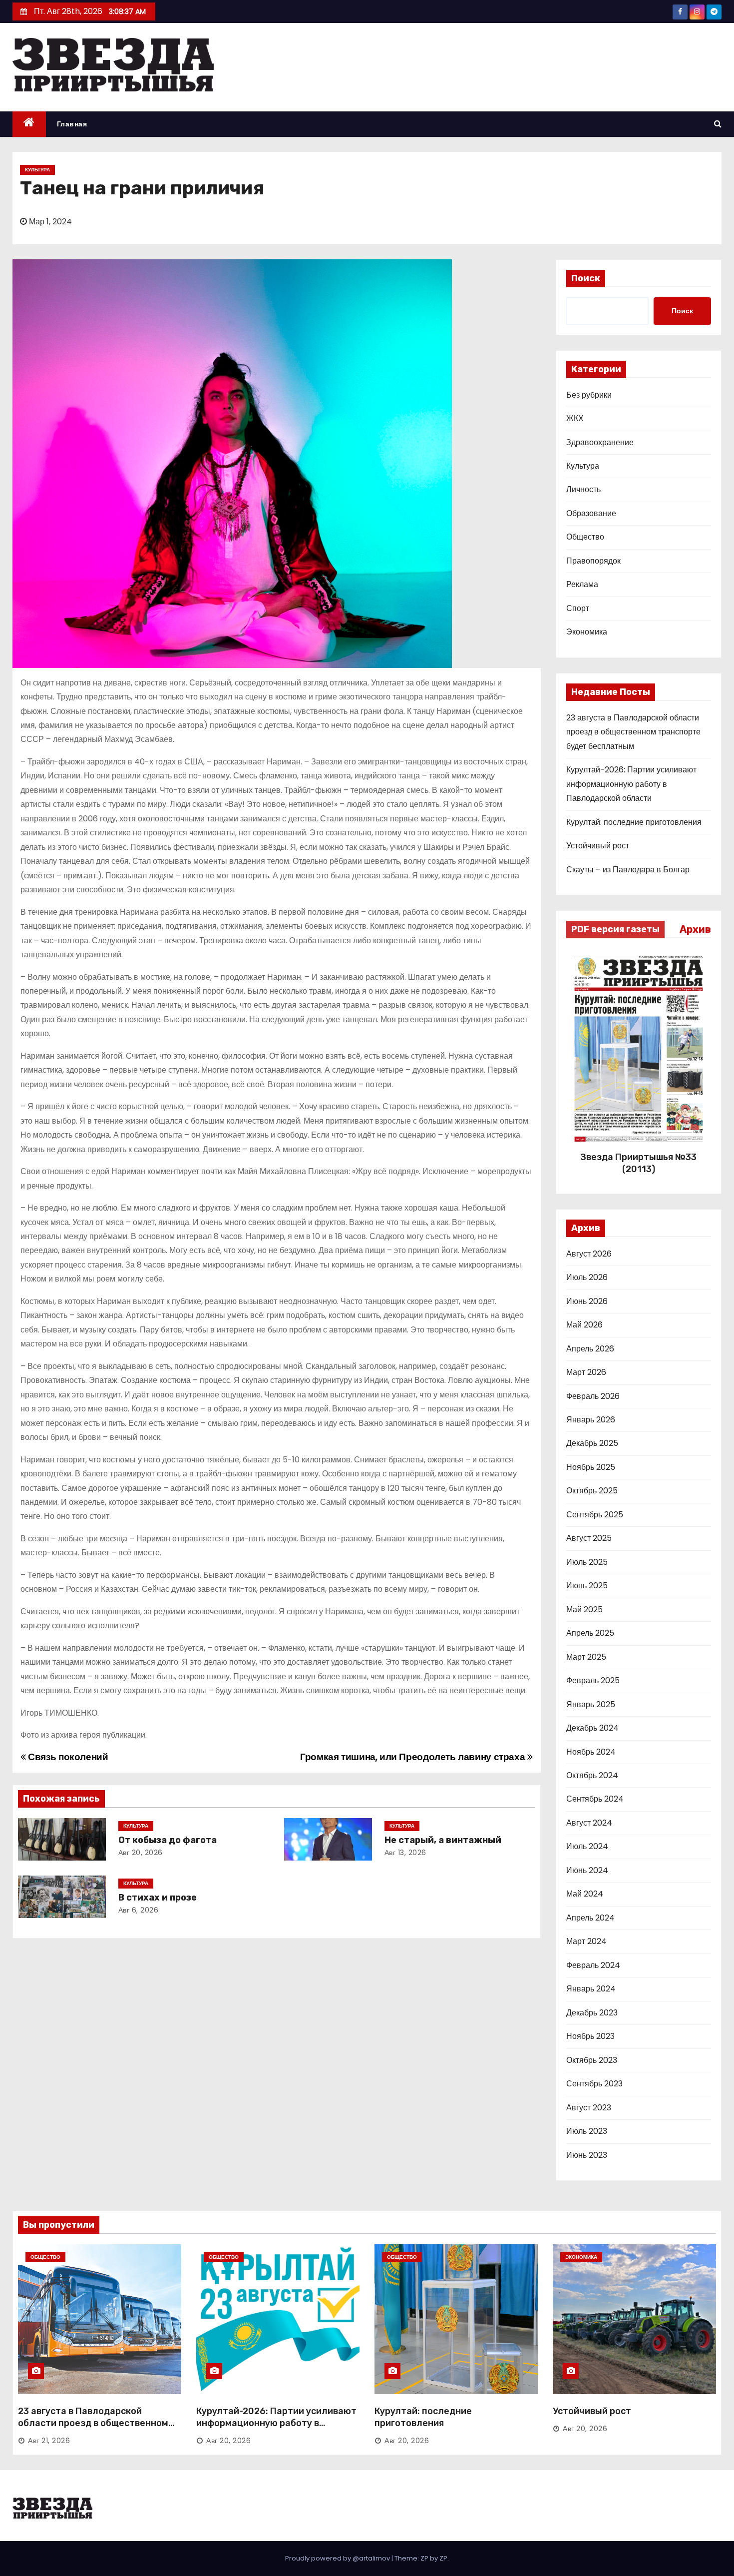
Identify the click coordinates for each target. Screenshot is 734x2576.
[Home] (29, 124)
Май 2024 (585, 1894)
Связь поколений (67, 1757)
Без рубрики (589, 395)
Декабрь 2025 (592, 1443)
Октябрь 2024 (592, 1775)
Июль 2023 (587, 2131)
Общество (585, 537)
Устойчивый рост (598, 846)
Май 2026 (584, 1325)
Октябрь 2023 (592, 2060)
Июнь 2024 (587, 1870)
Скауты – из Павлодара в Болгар (628, 870)
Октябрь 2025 (592, 1491)
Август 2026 (589, 1254)
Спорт (578, 608)
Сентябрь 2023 (594, 2084)
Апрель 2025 (590, 1633)
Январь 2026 (591, 1420)
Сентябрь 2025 (595, 1515)
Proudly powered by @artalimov (338, 2558)
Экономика (587, 632)
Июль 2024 (587, 1846)
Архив (695, 929)
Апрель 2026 (590, 1349)
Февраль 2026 (593, 1396)
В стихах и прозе (158, 1898)
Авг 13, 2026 (405, 1853)
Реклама (582, 584)
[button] (718, 124)
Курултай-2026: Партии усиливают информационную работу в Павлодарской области (631, 784)
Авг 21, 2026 (49, 2441)
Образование (591, 513)
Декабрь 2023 (592, 2013)
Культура (37, 170)
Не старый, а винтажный (443, 1840)
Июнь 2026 (587, 1301)
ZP (443, 2558)
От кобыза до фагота (168, 1840)
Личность (583, 489)
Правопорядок (593, 561)
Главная (72, 124)
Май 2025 (584, 1610)
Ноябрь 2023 (590, 2036)
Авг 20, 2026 (141, 1853)
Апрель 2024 (590, 1918)
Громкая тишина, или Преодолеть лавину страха (414, 1757)
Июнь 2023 (587, 2155)
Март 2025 (586, 1657)
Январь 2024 (591, 1989)
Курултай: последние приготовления (634, 822)
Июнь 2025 (587, 1586)
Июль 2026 (587, 1277)
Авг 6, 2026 (139, 1910)
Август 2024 (589, 1823)
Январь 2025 (591, 1704)
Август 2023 (589, 2108)
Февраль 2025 (593, 1680)
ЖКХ (575, 418)
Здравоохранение (600, 442)
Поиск (586, 278)
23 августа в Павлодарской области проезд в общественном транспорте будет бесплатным (633, 732)
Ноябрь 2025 (591, 1467)
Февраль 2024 (593, 1965)
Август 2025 (589, 1538)
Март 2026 (586, 1372)
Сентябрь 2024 (595, 1799)
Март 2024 (586, 1941)
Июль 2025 (587, 1562)
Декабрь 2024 (592, 1728)
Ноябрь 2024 (591, 1752)
